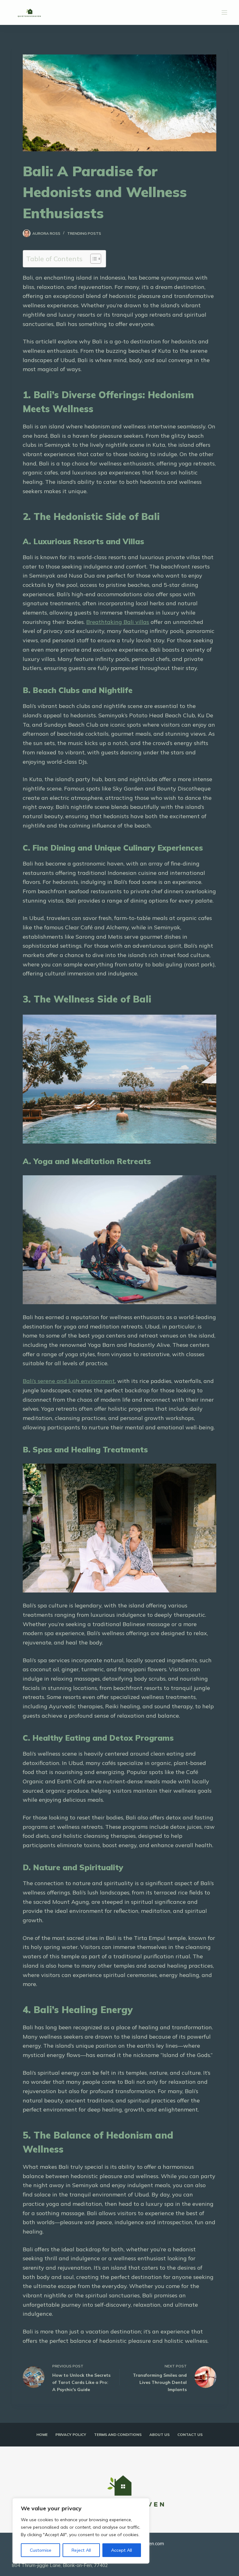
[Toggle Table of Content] (93, 259)
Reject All (81, 2550)
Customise (41, 2550)
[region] (81, 2531)
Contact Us (190, 2434)
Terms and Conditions (118, 2434)
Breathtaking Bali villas (118, 622)
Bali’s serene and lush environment (69, 1381)
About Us (159, 2434)
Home (42, 2434)
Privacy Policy (71, 2434)
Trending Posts (84, 233)
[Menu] (224, 12)
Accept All (122, 2550)
